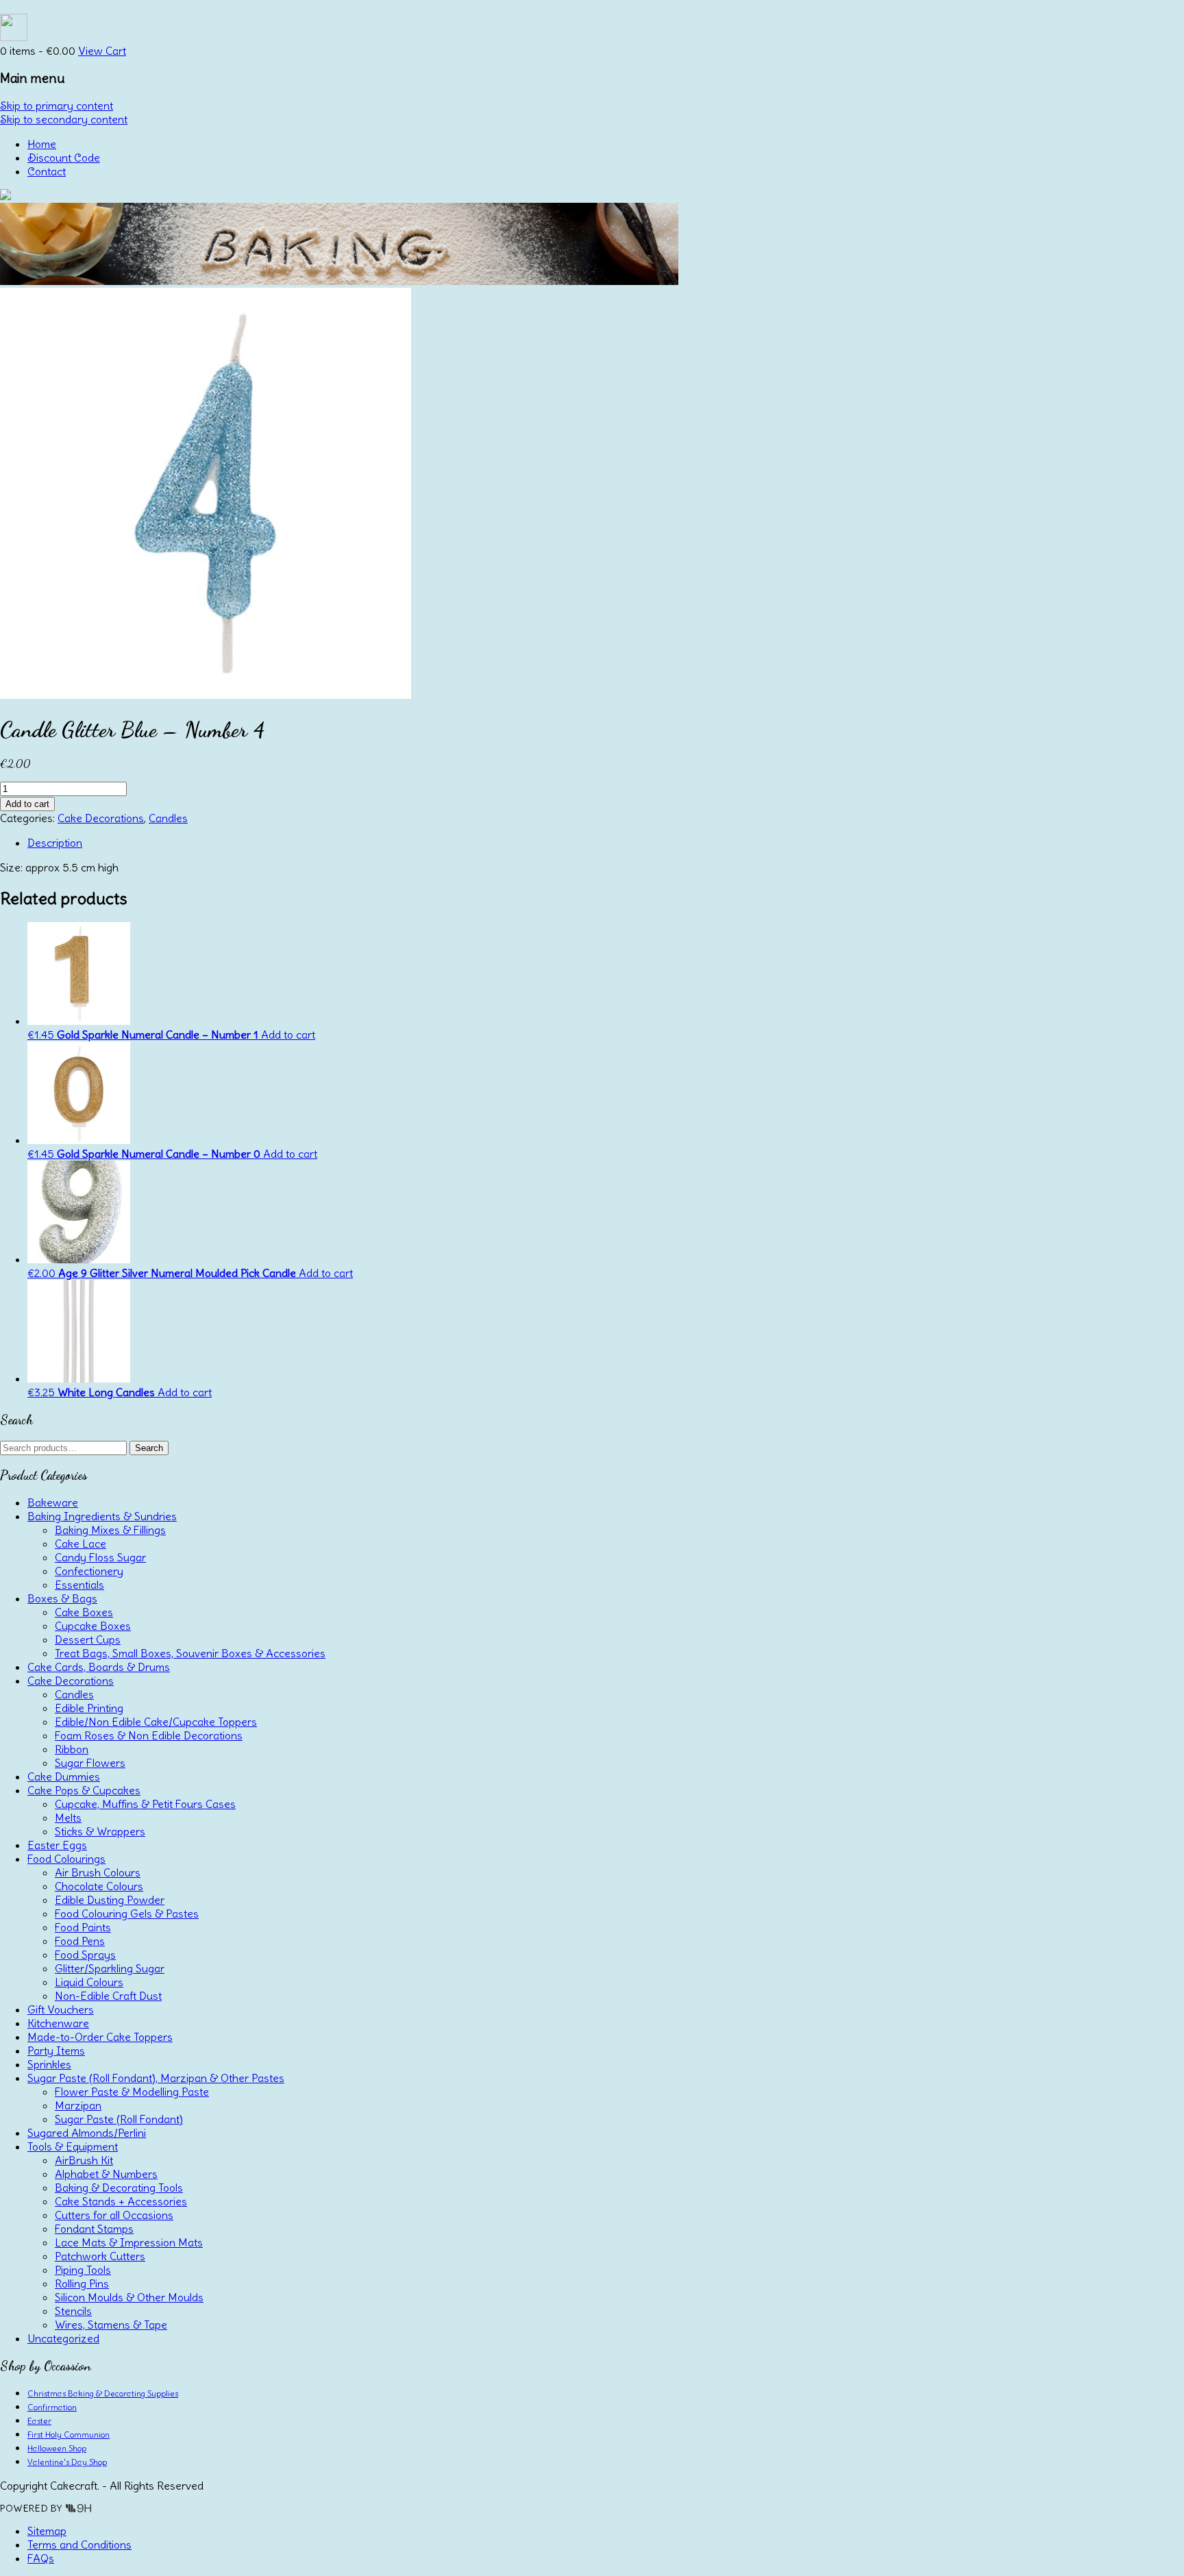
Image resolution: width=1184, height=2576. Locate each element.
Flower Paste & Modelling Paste (132, 2092)
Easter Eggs (57, 1845)
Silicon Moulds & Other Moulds (129, 2297)
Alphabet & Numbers (106, 2174)
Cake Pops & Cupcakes (84, 1790)
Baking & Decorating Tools (119, 2188)
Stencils (73, 2311)
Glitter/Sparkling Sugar (110, 1968)
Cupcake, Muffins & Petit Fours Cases (145, 1804)
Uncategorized (63, 2338)
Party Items (56, 2051)
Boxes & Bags (62, 1598)
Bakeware (53, 1502)
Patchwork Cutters (100, 2256)
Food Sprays (85, 1955)
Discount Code (64, 158)
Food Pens (80, 1941)
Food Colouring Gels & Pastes (127, 1914)
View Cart (102, 51)
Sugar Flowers (90, 1763)
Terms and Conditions (79, 2544)
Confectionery (89, 1571)
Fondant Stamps (94, 2229)
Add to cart (27, 804)
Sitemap (47, 2531)
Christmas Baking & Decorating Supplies (103, 2393)
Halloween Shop (57, 2448)
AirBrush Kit (84, 2160)
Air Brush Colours (98, 1872)
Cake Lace (81, 1544)
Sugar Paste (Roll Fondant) (119, 2119)
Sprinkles (49, 2064)
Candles (168, 818)
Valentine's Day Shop (67, 2462)
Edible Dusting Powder (110, 1900)
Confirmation (52, 2407)
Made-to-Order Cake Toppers (100, 2037)
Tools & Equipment (73, 2146)
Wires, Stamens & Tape (111, 2325)
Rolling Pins (82, 2283)
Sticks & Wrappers (100, 1831)
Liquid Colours (89, 1982)
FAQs (41, 2558)
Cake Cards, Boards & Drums (99, 1667)
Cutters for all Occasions (114, 2215)
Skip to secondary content (64, 119)
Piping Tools (83, 2270)
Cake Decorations (101, 818)
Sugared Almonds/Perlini (87, 2133)
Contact (47, 171)
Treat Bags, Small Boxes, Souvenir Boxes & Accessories (190, 1653)
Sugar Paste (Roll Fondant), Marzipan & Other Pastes (156, 2078)
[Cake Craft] (5, 196)
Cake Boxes (84, 1612)
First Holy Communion (69, 2435)
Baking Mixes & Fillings (110, 1530)
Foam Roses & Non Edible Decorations (149, 1735)
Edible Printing (89, 1708)
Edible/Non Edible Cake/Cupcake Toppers (156, 1722)
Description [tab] (55, 843)
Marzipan (78, 2105)
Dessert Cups (88, 1639)
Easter (39, 2421)
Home (42, 144)
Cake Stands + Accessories (121, 2201)
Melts (68, 1818)
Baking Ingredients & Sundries (102, 1516)
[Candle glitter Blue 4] (206, 695)
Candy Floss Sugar (100, 1557)
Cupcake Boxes (93, 1626)
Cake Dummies (64, 1776)
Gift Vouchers (61, 2009)
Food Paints (83, 1927)
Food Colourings (66, 1859)
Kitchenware (58, 2023)
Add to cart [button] (288, 1035)
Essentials (79, 1585)
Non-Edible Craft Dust (108, 1996)
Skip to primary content (57, 106)
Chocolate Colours (99, 1886)
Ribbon (72, 1749)
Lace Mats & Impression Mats (129, 2242)
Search (149, 1448)
